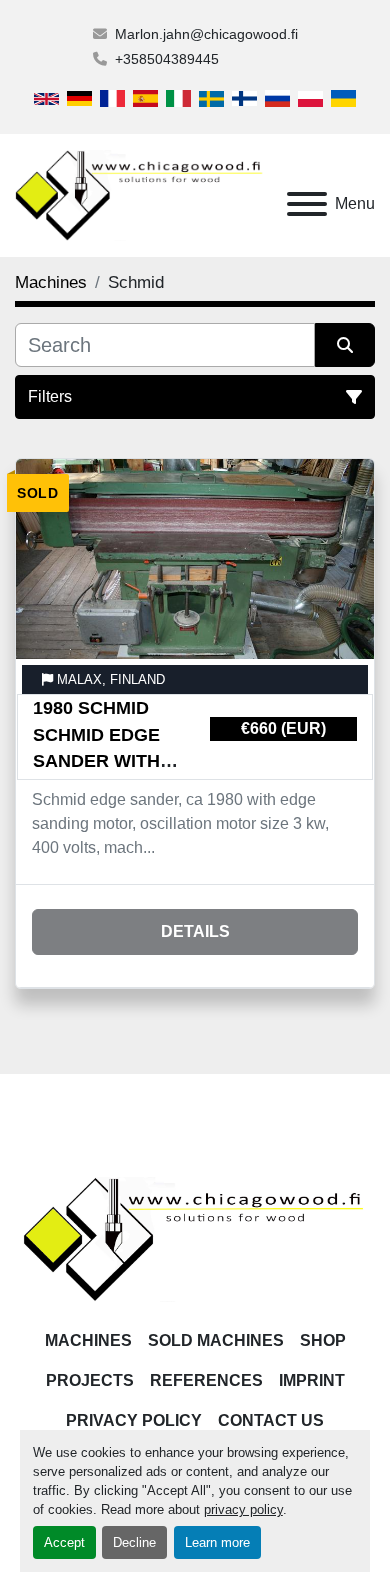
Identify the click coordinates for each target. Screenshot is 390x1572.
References (206, 1380)
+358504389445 (167, 59)
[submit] (345, 345)
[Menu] (307, 204)
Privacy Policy (134, 1420)
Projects (90, 1380)
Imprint (312, 1380)
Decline (134, 1542)
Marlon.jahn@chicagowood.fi (206, 34)
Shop (323, 1340)
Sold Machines (216, 1340)
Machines (88, 1340)
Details (195, 931)
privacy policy (243, 1509)
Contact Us (271, 1420)
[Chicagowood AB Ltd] (195, 1238)
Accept (64, 1542)
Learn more (217, 1542)
